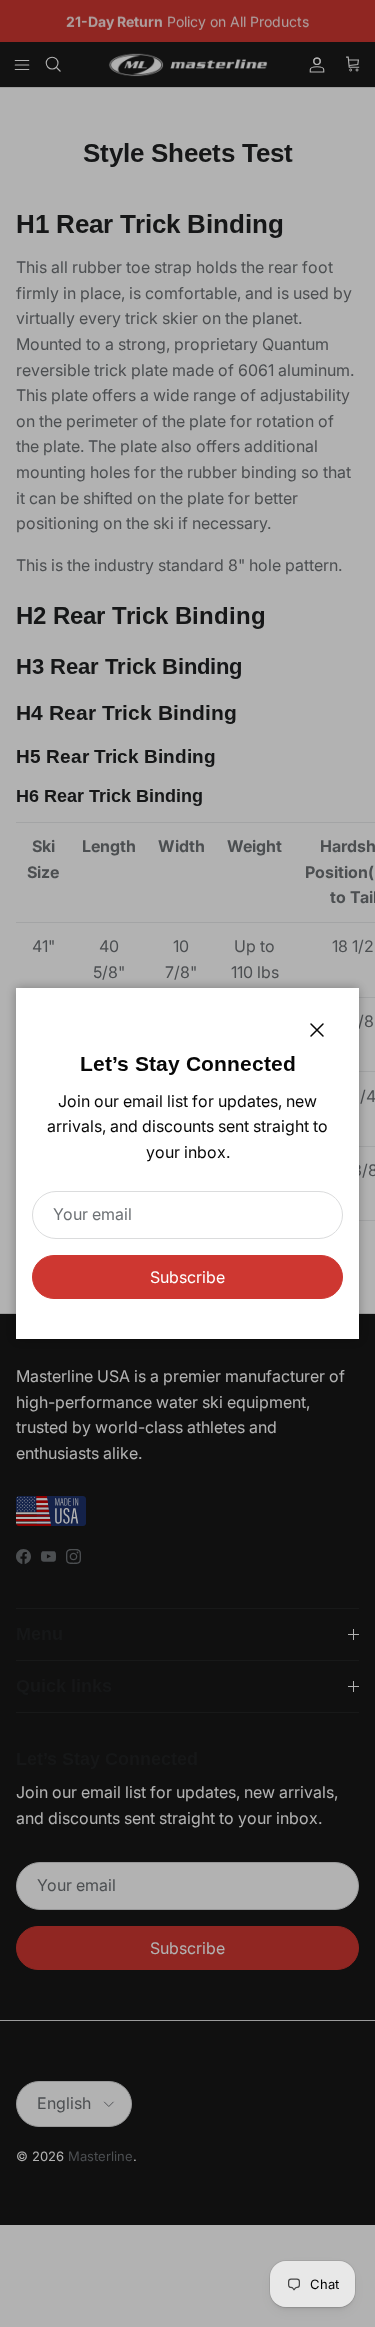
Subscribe (187, 1277)
